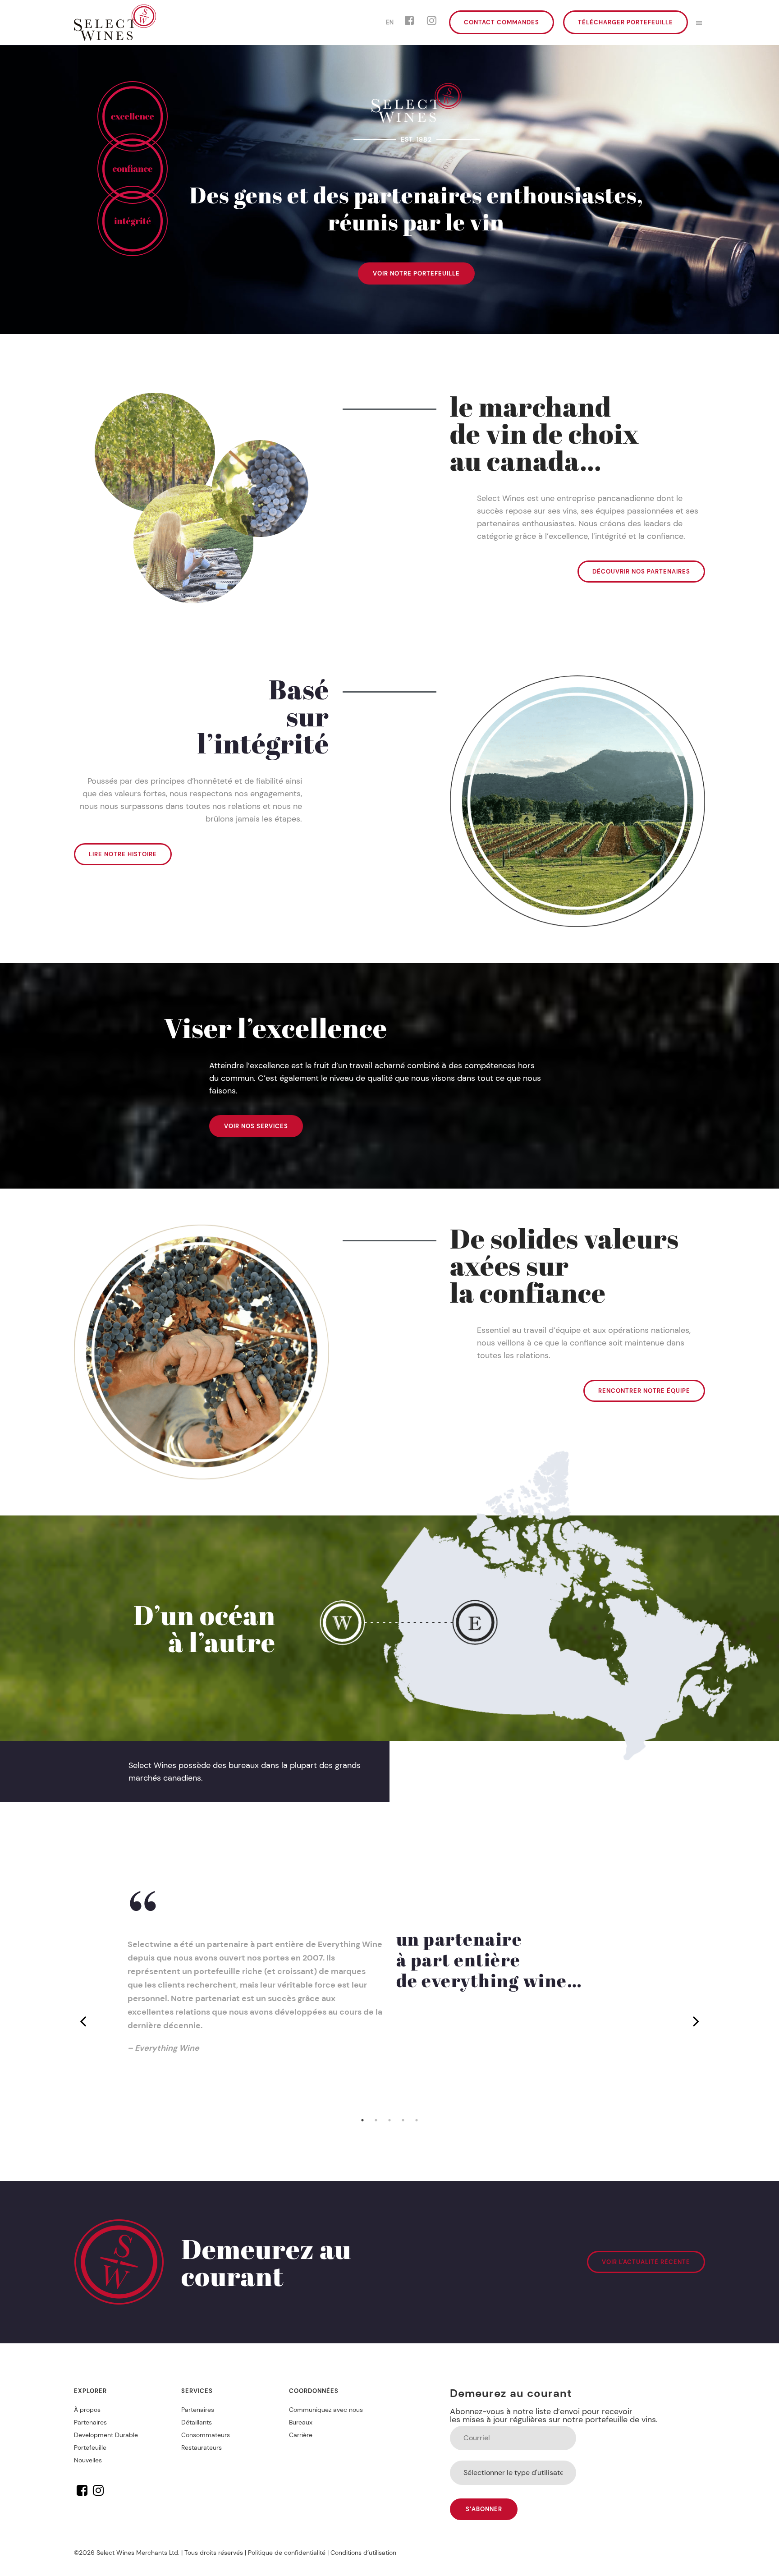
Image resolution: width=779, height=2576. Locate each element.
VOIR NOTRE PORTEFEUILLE (416, 273)
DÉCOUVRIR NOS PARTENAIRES (641, 572)
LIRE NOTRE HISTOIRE (123, 854)
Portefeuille (90, 2447)
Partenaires (90, 2422)
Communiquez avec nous (326, 2410)
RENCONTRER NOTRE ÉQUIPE (644, 1391)
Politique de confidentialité (287, 2553)
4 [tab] (403, 2120)
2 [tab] (376, 2120)
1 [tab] (362, 2120)
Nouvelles (88, 2460)
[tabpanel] (389, 2021)
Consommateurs (206, 2435)
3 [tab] (389, 2120)
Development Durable (106, 2435)
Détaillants (197, 2422)
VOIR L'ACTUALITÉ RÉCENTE (646, 2262)
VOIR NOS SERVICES (256, 1126)
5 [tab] (417, 2120)
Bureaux (301, 2422)
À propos (87, 2410)
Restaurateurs (202, 2447)
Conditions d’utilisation (363, 2553)
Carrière (301, 2435)
